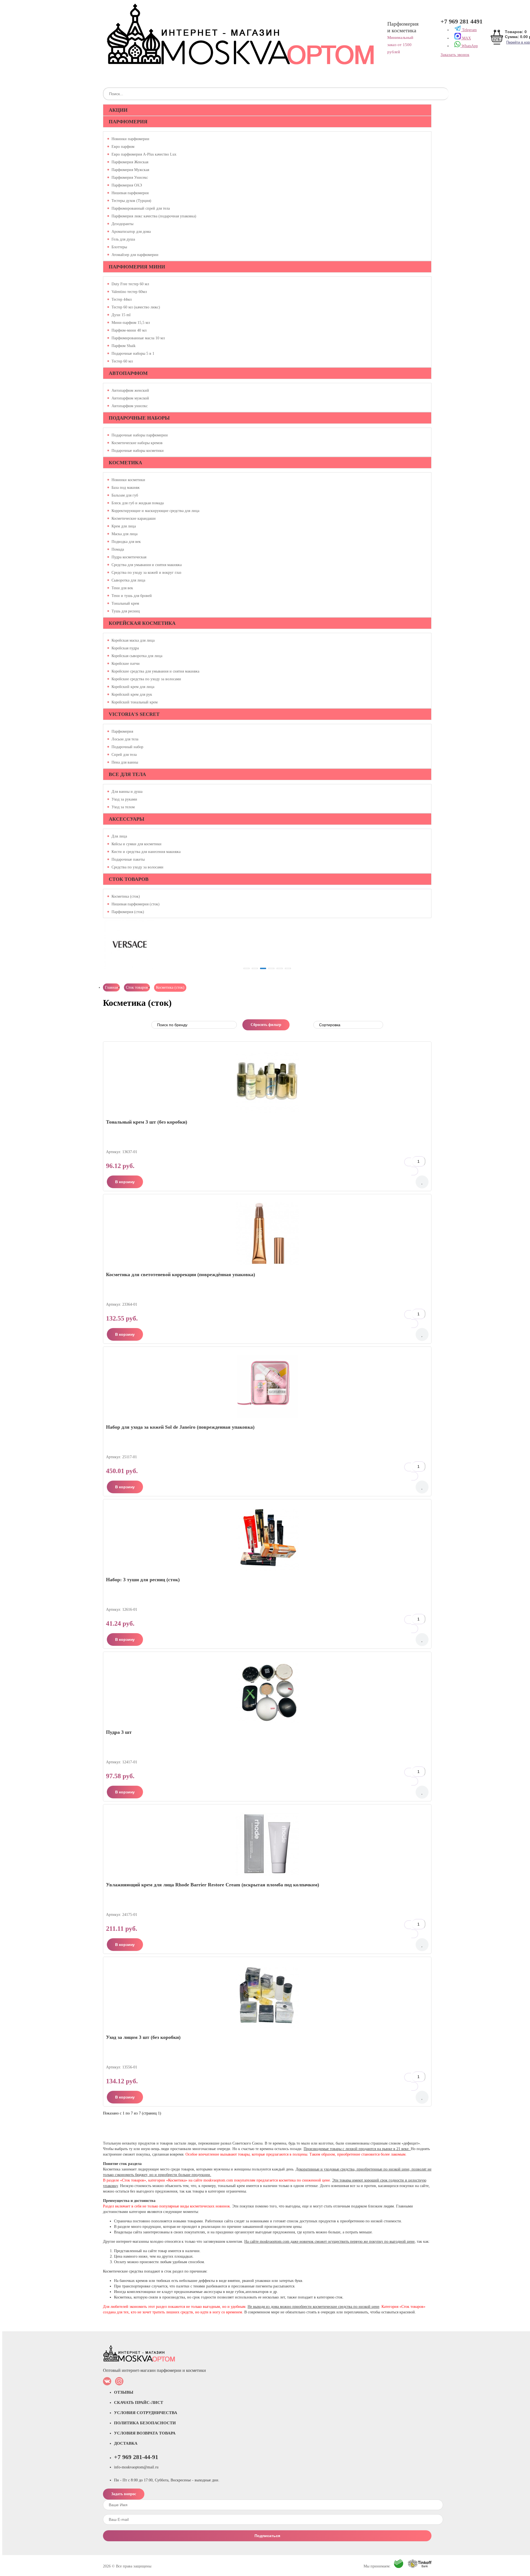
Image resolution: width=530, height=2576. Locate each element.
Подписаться (267, 2536)
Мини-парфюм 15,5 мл (131, 323)
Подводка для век (126, 542)
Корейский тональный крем (135, 702)
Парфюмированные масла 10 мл (138, 338)
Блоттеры (119, 247)
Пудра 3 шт (119, 1732)
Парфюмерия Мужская (130, 170)
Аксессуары (127, 819)
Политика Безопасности (145, 2423)
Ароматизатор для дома (131, 232)
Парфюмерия (128, 122)
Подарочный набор (127, 747)
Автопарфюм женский (130, 391)
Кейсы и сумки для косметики (137, 844)
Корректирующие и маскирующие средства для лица (155, 511)
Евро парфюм (123, 147)
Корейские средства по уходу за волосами (146, 679)
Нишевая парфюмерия (130, 193)
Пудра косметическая (129, 557)
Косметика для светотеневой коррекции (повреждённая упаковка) (181, 1274)
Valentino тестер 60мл (129, 292)
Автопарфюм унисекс (130, 406)
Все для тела (127, 774)
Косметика (125, 463)
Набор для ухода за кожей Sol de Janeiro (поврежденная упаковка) (180, 1427)
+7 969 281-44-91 (136, 2457)
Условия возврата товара (145, 2433)
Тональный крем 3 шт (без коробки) (147, 1122)
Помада (118, 550)
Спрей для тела (124, 755)
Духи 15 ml (121, 315)
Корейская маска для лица (133, 641)
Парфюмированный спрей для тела (141, 209)
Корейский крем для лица (133, 687)
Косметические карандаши (134, 519)
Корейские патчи (126, 664)
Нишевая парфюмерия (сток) (136, 904)
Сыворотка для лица (128, 580)
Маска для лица (124, 534)
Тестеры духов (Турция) (131, 201)
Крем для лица (124, 526)
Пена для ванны (125, 762)
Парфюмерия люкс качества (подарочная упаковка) (154, 216)
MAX (466, 38)
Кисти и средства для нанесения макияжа (146, 852)
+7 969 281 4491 (462, 22)
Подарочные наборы (139, 418)
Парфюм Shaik (124, 346)
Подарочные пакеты (128, 860)
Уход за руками (124, 799)
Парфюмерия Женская (130, 162)
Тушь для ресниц (126, 611)
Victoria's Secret (134, 714)
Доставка (126, 2443)
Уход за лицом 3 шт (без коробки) (143, 2037)
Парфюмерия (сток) (128, 912)
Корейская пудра (125, 648)
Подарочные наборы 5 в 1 (133, 354)
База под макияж (126, 488)
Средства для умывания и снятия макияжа (147, 565)
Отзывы (124, 2392)
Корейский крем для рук (132, 695)
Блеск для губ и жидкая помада (138, 503)
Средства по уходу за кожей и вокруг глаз (146, 573)
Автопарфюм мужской (130, 398)
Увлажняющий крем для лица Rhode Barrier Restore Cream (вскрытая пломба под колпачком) (213, 1885)
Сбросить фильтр (266, 1025)
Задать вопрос (124, 2494)
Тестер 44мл (122, 300)
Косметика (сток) (126, 897)
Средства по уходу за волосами (137, 867)
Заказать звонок (455, 55)
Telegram (469, 30)
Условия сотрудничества (146, 2413)
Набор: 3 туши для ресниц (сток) (143, 1580)
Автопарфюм (128, 373)
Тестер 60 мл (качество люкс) (136, 307)
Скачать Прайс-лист (139, 2402)
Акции (118, 110)
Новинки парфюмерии (130, 139)
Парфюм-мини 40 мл (129, 330)
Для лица (119, 836)
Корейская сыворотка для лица (137, 656)
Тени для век (122, 588)
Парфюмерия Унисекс (130, 178)
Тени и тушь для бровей (132, 596)
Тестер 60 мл (122, 361)
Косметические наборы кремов (137, 443)
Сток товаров (129, 879)
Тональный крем (125, 604)
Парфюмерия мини (137, 267)
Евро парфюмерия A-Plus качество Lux (144, 154)
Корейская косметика (142, 623)
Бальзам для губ (125, 495)
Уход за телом (123, 807)
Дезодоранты (122, 224)
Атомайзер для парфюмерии (135, 255)
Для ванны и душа (127, 792)
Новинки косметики (128, 480)
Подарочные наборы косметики (138, 451)
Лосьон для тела (125, 739)
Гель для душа (123, 239)
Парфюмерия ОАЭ (127, 185)
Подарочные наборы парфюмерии (140, 435)
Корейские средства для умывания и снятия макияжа (155, 671)
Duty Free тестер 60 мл (130, 284)
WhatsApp (469, 46)
